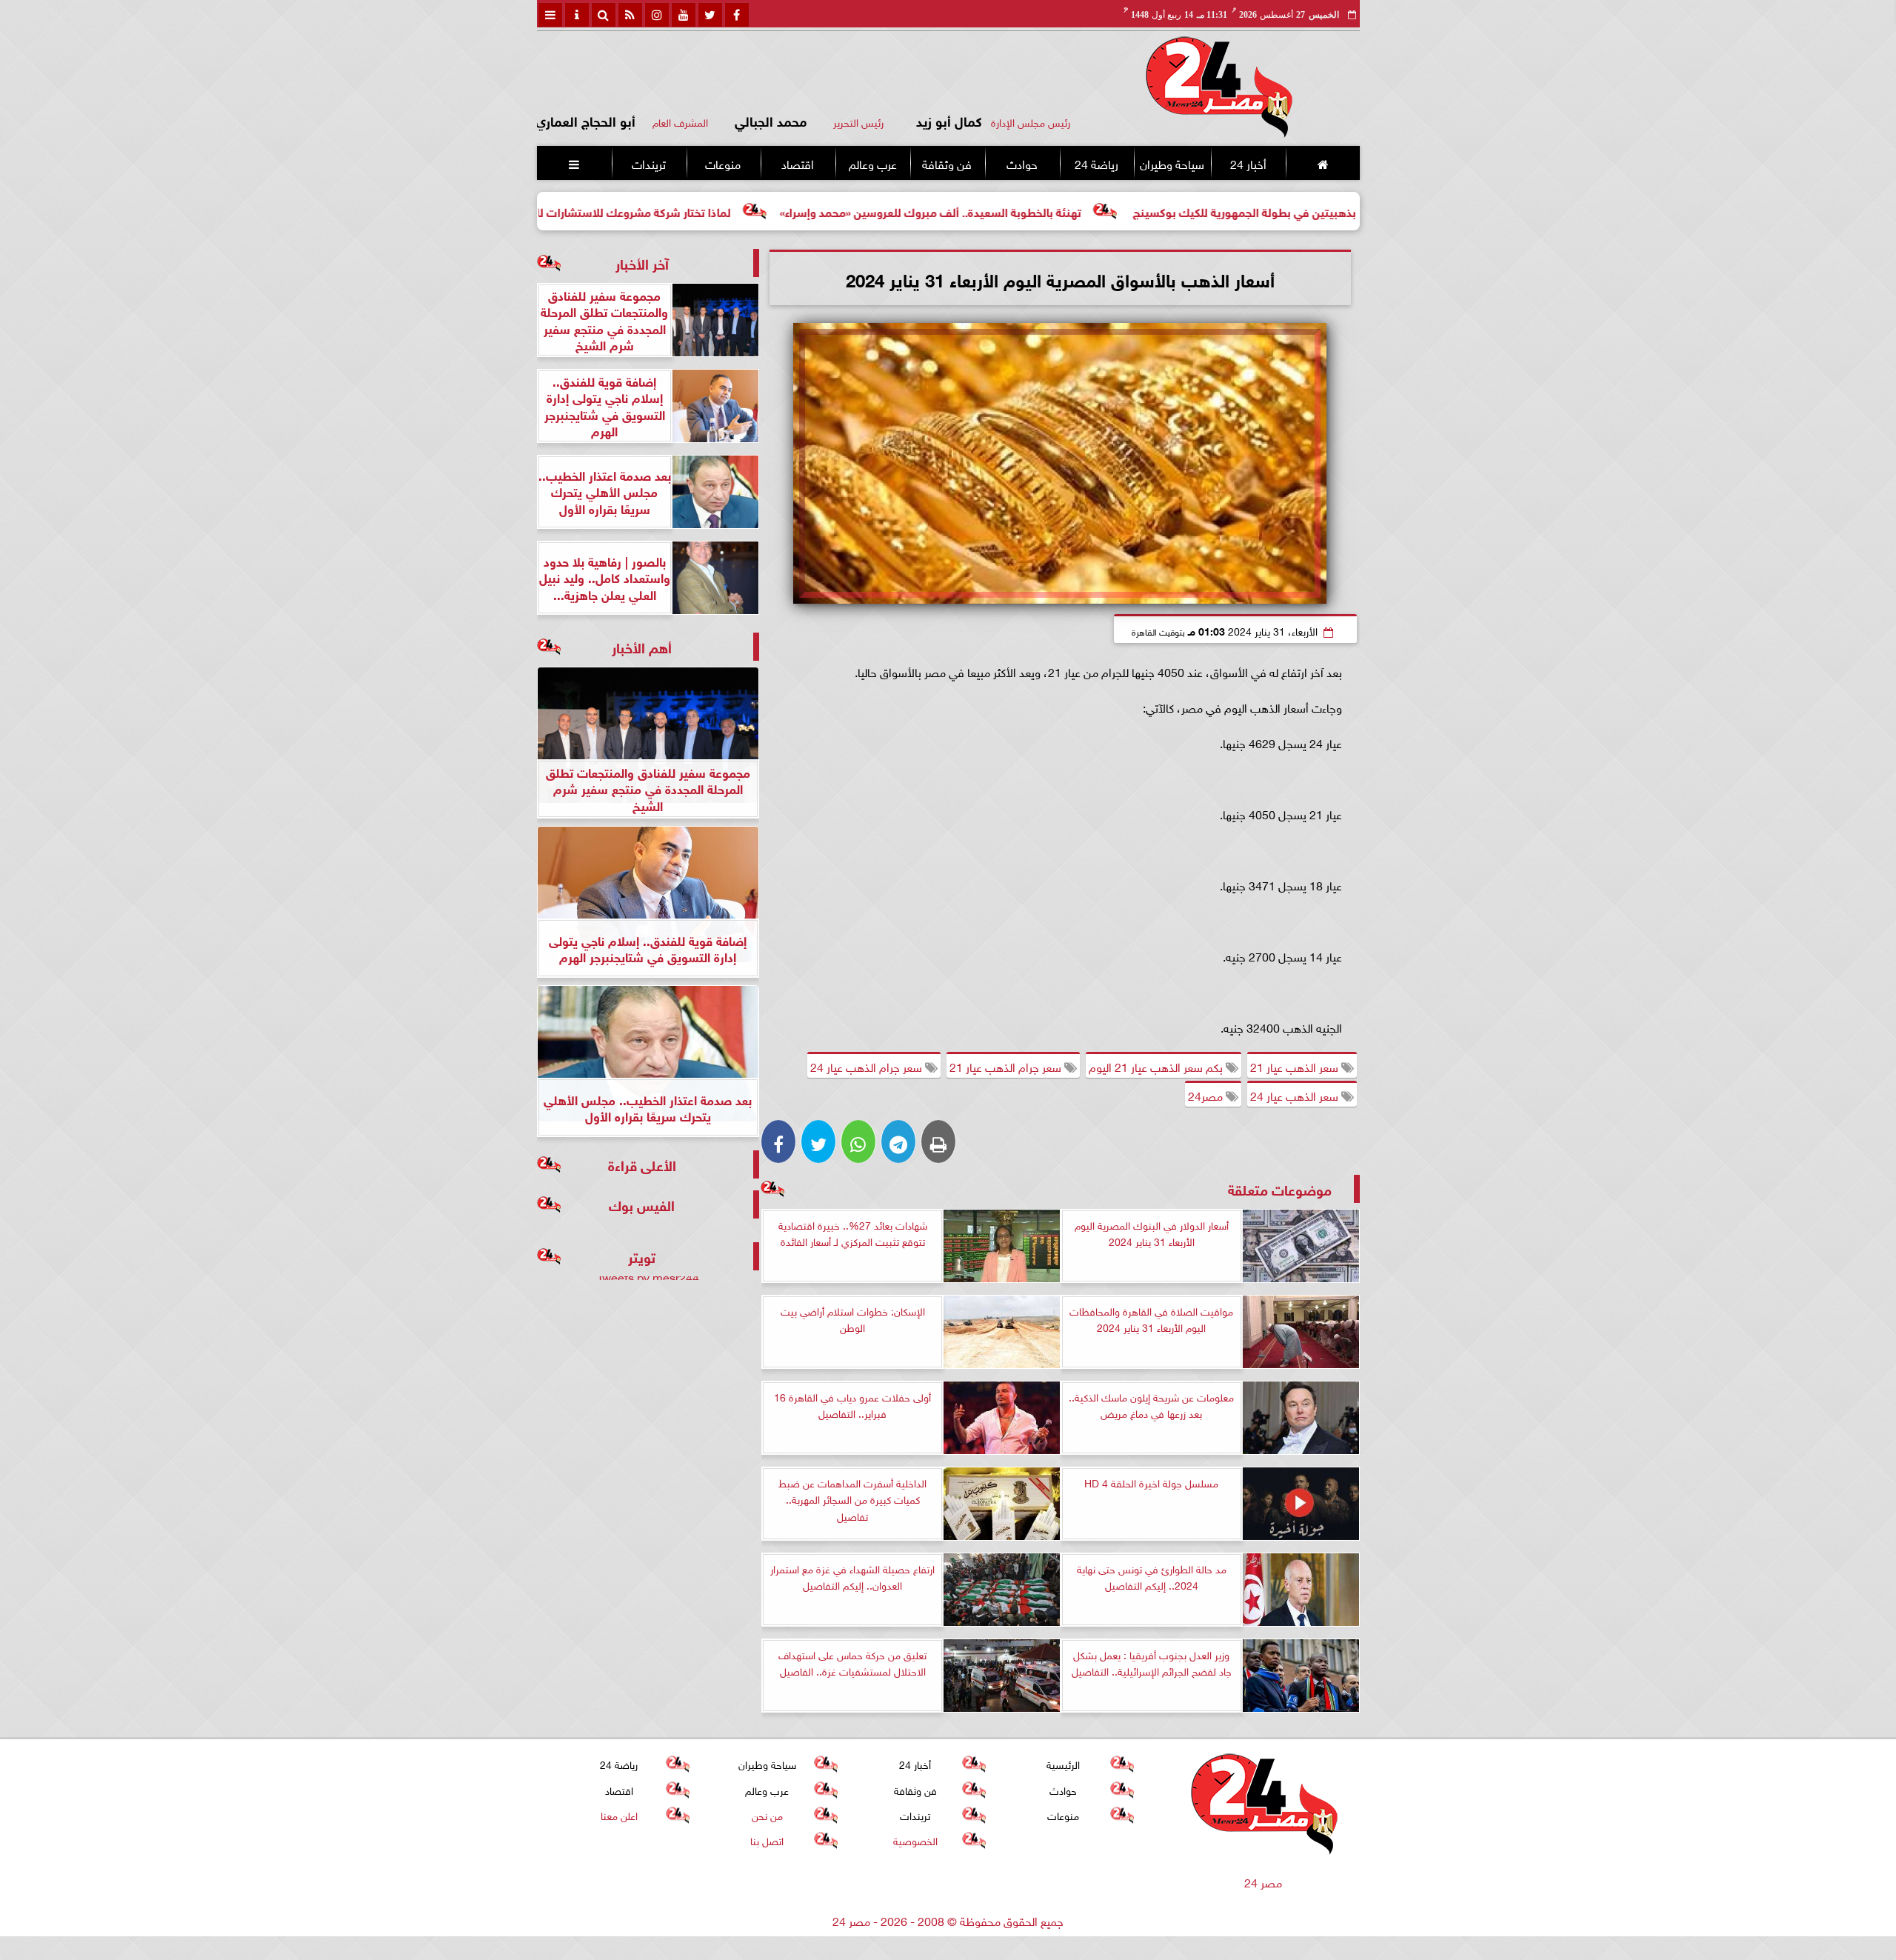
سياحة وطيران (1172, 163)
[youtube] (684, 15)
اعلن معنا (618, 1814)
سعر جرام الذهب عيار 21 (1007, 1066)
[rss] (630, 15)
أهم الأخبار (642, 646)
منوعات (723, 163)
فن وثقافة (947, 163)
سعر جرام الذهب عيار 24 (868, 1066)
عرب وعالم (872, 163)
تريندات (648, 163)
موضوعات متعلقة (1280, 1189)
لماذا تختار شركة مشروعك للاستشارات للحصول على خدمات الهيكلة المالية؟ (656, 211)
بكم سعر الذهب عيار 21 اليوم (1157, 1066)
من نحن (767, 1814)
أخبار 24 (1248, 163)
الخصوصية (915, 1840)
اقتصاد (798, 163)
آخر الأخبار (642, 263)
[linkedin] (657, 15)
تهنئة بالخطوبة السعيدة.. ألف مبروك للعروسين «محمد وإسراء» (1037, 211)
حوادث (1021, 163)
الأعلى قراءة (642, 1164)
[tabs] (550, 15)
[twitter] (710, 15)
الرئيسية (1063, 1763)
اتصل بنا (767, 1840)
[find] (604, 15)
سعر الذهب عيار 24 (1296, 1095)
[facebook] (737, 15)
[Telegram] (898, 1141)
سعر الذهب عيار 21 (1296, 1066)
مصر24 (1207, 1095)
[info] (577, 15)
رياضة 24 (1096, 163)
